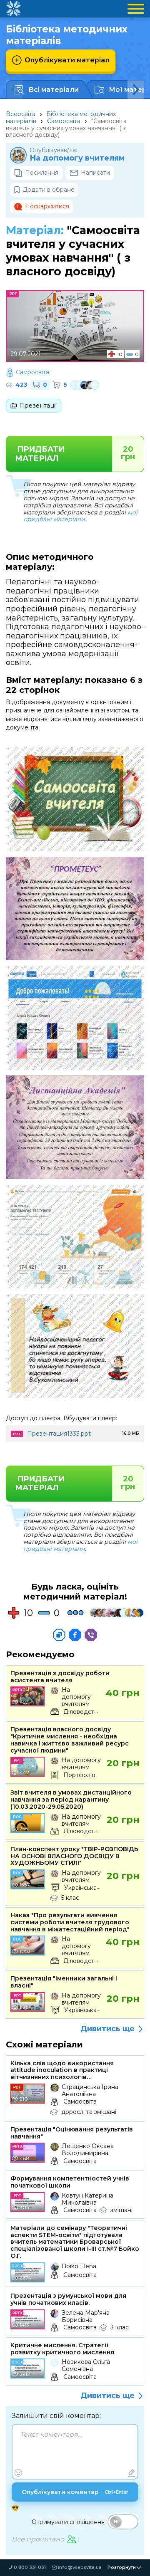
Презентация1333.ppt (59, 1434)
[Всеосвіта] (13, 9)
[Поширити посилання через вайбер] (91, 1635)
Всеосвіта (21, 114)
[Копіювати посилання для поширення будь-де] (59, 1635)
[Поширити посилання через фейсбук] (75, 1635)
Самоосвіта (64, 121)
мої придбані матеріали (80, 516)
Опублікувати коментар (75, 2492)
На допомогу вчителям (77, 158)
